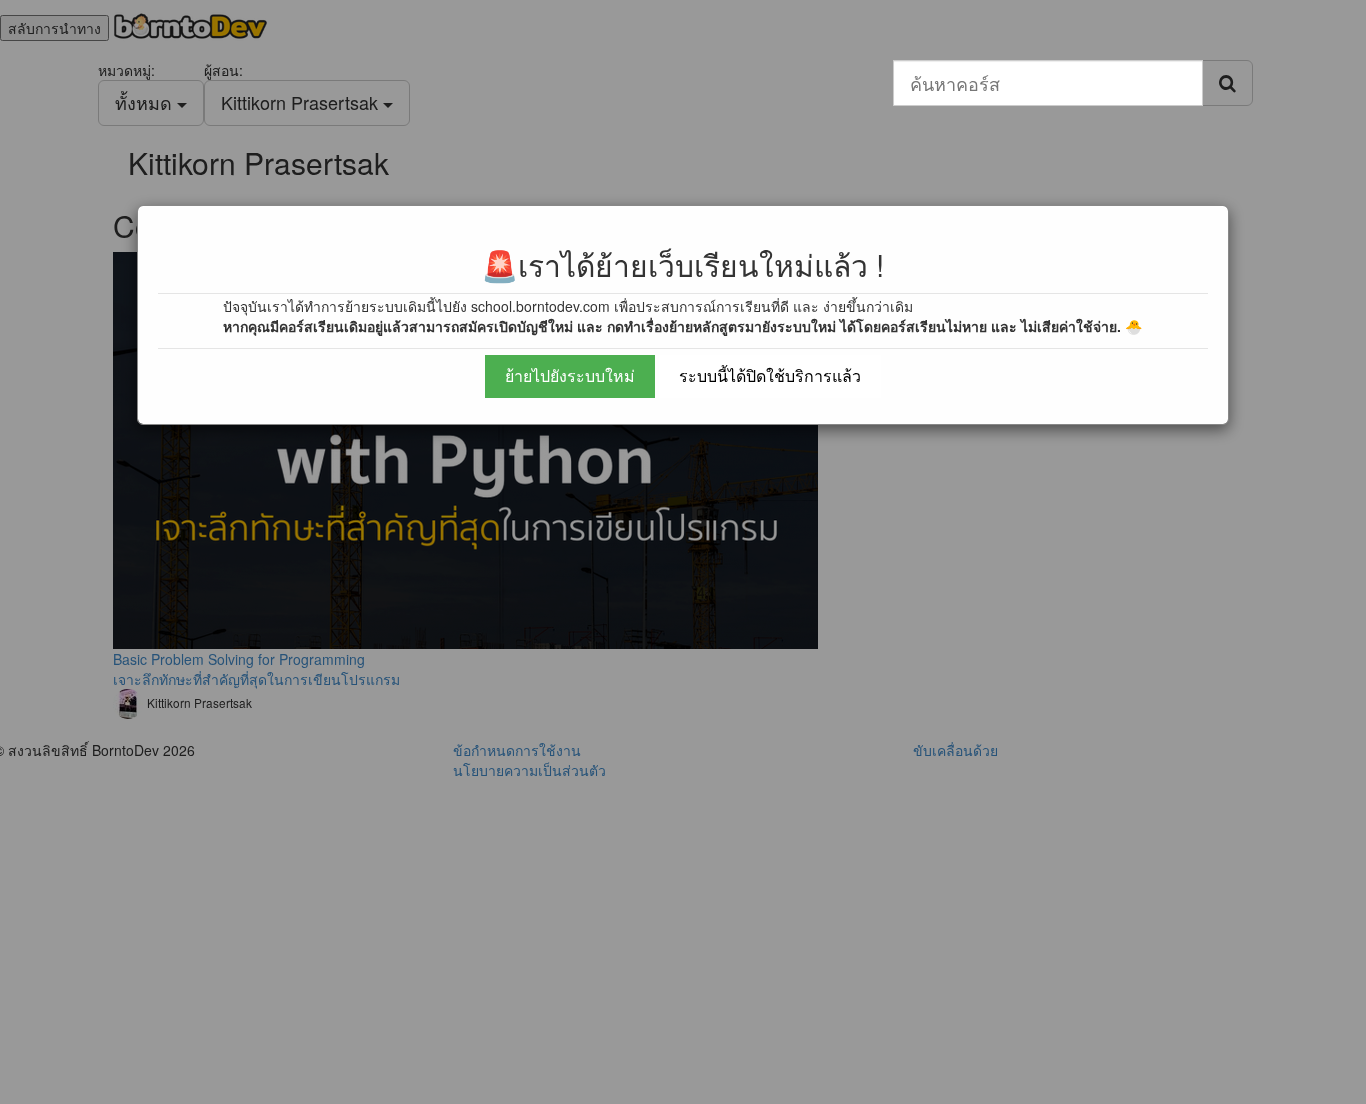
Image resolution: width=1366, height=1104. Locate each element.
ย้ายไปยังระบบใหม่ (570, 375)
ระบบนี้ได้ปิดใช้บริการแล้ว (770, 375)
